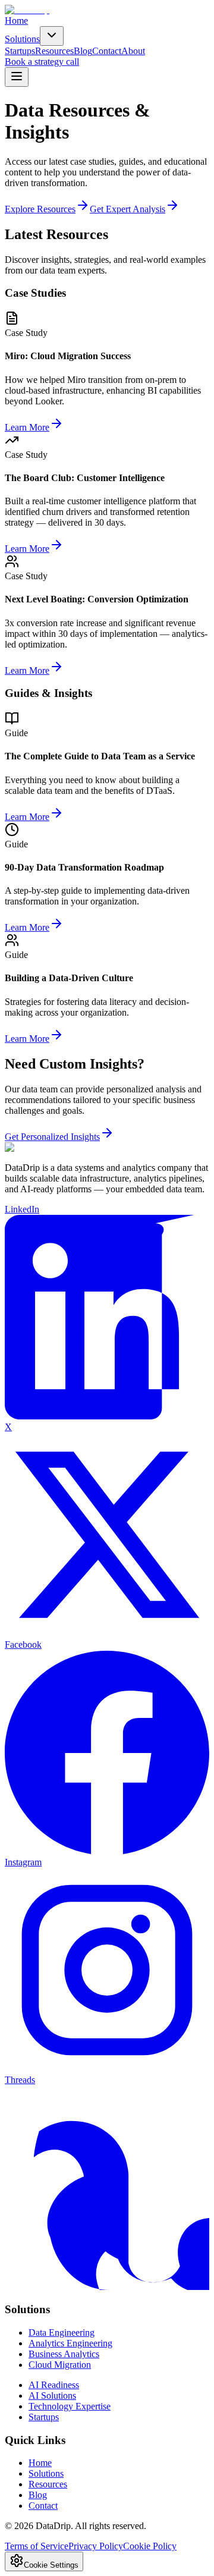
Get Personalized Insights (52, 1137)
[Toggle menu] (17, 77)
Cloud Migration (60, 2365)
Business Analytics (64, 2354)
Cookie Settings (51, 2565)
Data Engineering (62, 2332)
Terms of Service (37, 2546)
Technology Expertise (70, 2406)
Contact (107, 51)
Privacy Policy (96, 2546)
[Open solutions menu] (52, 36)
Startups (20, 51)
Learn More (27, 427)
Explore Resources (40, 209)
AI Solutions (52, 2396)
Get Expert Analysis (128, 209)
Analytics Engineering (70, 2343)
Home (16, 21)
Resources (54, 51)
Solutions (22, 39)
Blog (83, 51)
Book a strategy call (42, 62)
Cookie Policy (150, 2546)
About (133, 51)
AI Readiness (54, 2385)
